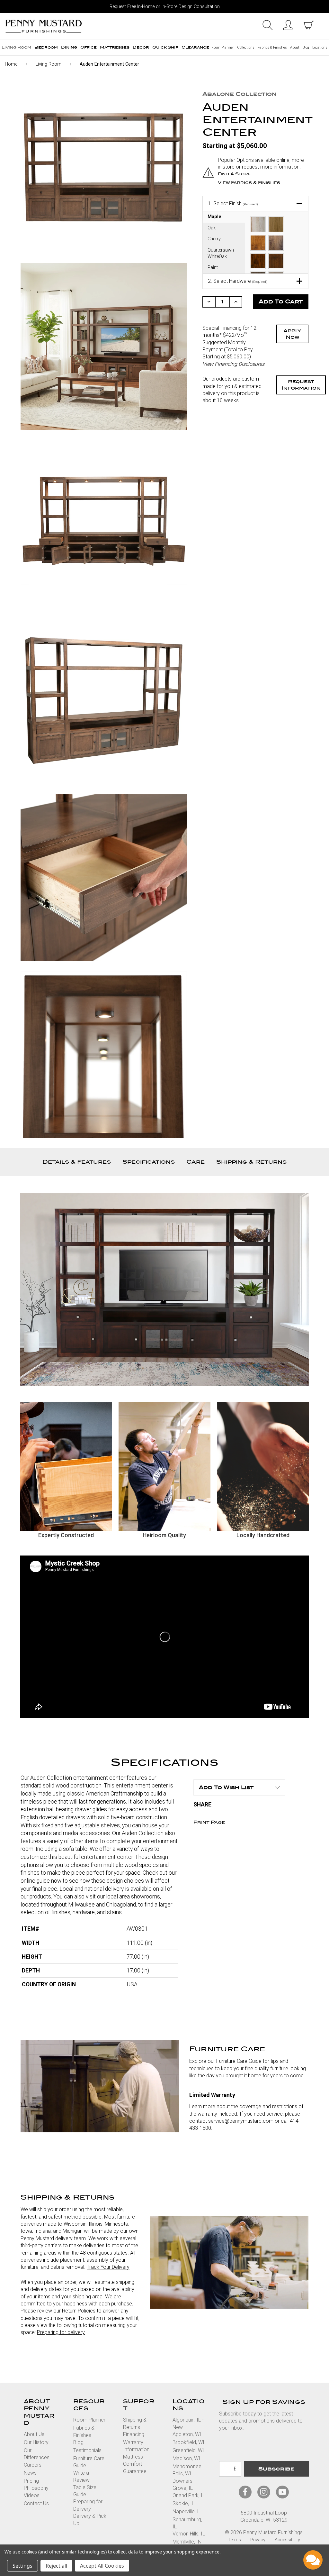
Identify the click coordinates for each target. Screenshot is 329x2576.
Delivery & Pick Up (90, 2520)
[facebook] (245, 2492)
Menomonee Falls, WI (187, 2470)
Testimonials (87, 2450)
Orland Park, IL (189, 2495)
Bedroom (46, 47)
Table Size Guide (85, 2491)
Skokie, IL (183, 2503)
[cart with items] (309, 25)
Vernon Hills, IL (189, 2534)
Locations (320, 47)
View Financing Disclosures (233, 364)
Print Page (209, 1822)
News (30, 2473)
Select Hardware (238, 281)
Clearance (195, 47)
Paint (213, 268)
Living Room (16, 47)
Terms (234, 2540)
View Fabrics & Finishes (249, 183)
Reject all (56, 2566)
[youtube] (282, 2492)
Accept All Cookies (102, 2566)
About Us (34, 2434)
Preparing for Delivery (88, 2505)
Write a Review (81, 2476)
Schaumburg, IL (187, 2523)
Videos (32, 2495)
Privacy (258, 2540)
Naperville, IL (187, 2511)
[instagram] (264, 2492)
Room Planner (223, 47)
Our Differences (37, 2454)
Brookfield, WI (188, 2442)
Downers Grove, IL (183, 2484)
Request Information (301, 385)
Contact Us (36, 2503)
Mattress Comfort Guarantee (135, 2464)
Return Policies (79, 2311)
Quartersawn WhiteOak (221, 253)
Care (196, 1162)
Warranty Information (136, 2446)
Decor (141, 47)
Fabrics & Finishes (272, 47)
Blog (306, 47)
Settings (22, 2566)
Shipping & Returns (251, 1162)
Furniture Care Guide (89, 2462)
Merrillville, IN (187, 2542)
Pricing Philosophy (36, 2484)
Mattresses (115, 47)
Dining (69, 47)
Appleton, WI (187, 2434)
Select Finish (233, 203)
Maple (214, 217)
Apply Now (292, 334)
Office (89, 47)
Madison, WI (186, 2458)
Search (268, 25)
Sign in (288, 25)
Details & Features (77, 1162)
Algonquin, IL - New (188, 2423)
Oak (212, 228)
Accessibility (287, 2540)
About (295, 47)
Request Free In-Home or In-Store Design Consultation (165, 7)
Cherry (214, 239)
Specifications (149, 1162)
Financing (134, 2434)
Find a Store (235, 174)
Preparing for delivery (61, 2332)
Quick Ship (165, 47)
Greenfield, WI (188, 2450)
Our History (36, 2442)
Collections (246, 47)
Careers (33, 2465)
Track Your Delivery (108, 2267)
